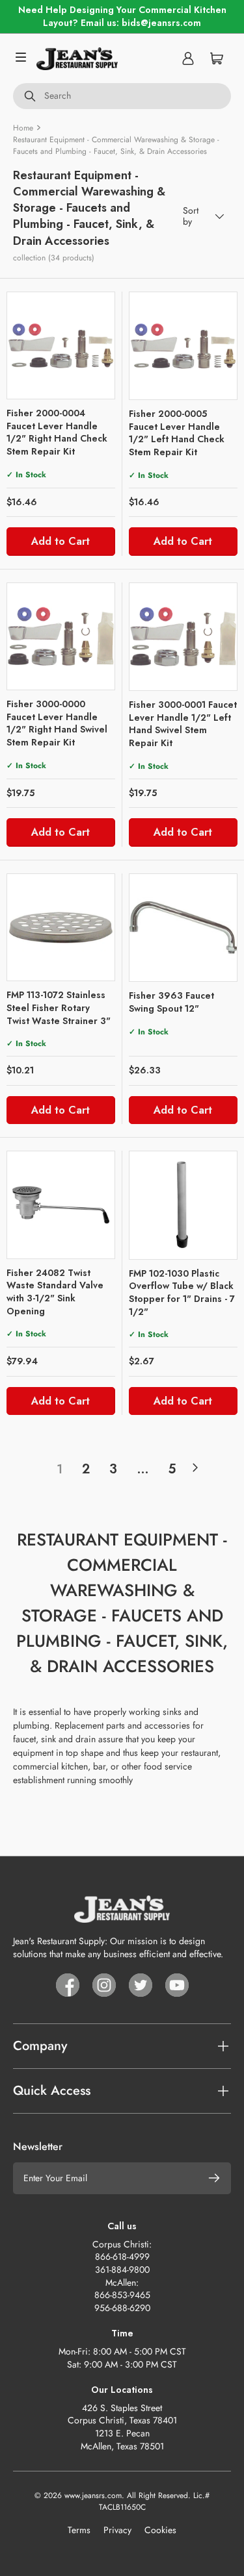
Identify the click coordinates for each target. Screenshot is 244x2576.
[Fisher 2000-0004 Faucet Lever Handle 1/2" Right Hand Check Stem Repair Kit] (61, 346)
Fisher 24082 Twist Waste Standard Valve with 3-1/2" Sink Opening (55, 1292)
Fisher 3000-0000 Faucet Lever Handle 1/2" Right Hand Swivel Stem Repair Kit (57, 723)
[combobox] (122, 96)
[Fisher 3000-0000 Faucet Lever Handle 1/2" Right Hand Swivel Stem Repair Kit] (61, 637)
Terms (79, 2530)
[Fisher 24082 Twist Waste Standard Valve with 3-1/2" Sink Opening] (61, 1205)
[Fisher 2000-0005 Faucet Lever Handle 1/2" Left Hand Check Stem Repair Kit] (183, 346)
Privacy (117, 2530)
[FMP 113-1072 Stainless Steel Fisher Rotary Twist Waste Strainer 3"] (61, 928)
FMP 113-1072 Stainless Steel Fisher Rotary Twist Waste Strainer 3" (59, 1007)
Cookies (160, 2530)
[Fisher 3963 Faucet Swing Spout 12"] (183, 928)
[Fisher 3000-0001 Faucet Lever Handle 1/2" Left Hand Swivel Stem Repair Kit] (183, 637)
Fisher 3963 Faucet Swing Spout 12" (171, 1002)
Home (23, 128)
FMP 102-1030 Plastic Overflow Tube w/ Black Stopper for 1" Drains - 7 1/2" (182, 1293)
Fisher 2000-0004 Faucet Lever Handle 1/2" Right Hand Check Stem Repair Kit (57, 432)
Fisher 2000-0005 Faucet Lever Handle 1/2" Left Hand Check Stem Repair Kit (177, 433)
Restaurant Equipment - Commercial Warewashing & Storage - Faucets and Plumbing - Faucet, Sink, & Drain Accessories (116, 145)
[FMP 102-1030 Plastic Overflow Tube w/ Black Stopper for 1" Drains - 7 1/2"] (183, 1205)
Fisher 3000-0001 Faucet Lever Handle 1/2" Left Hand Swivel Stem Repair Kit (183, 724)
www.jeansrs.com (93, 2495)
